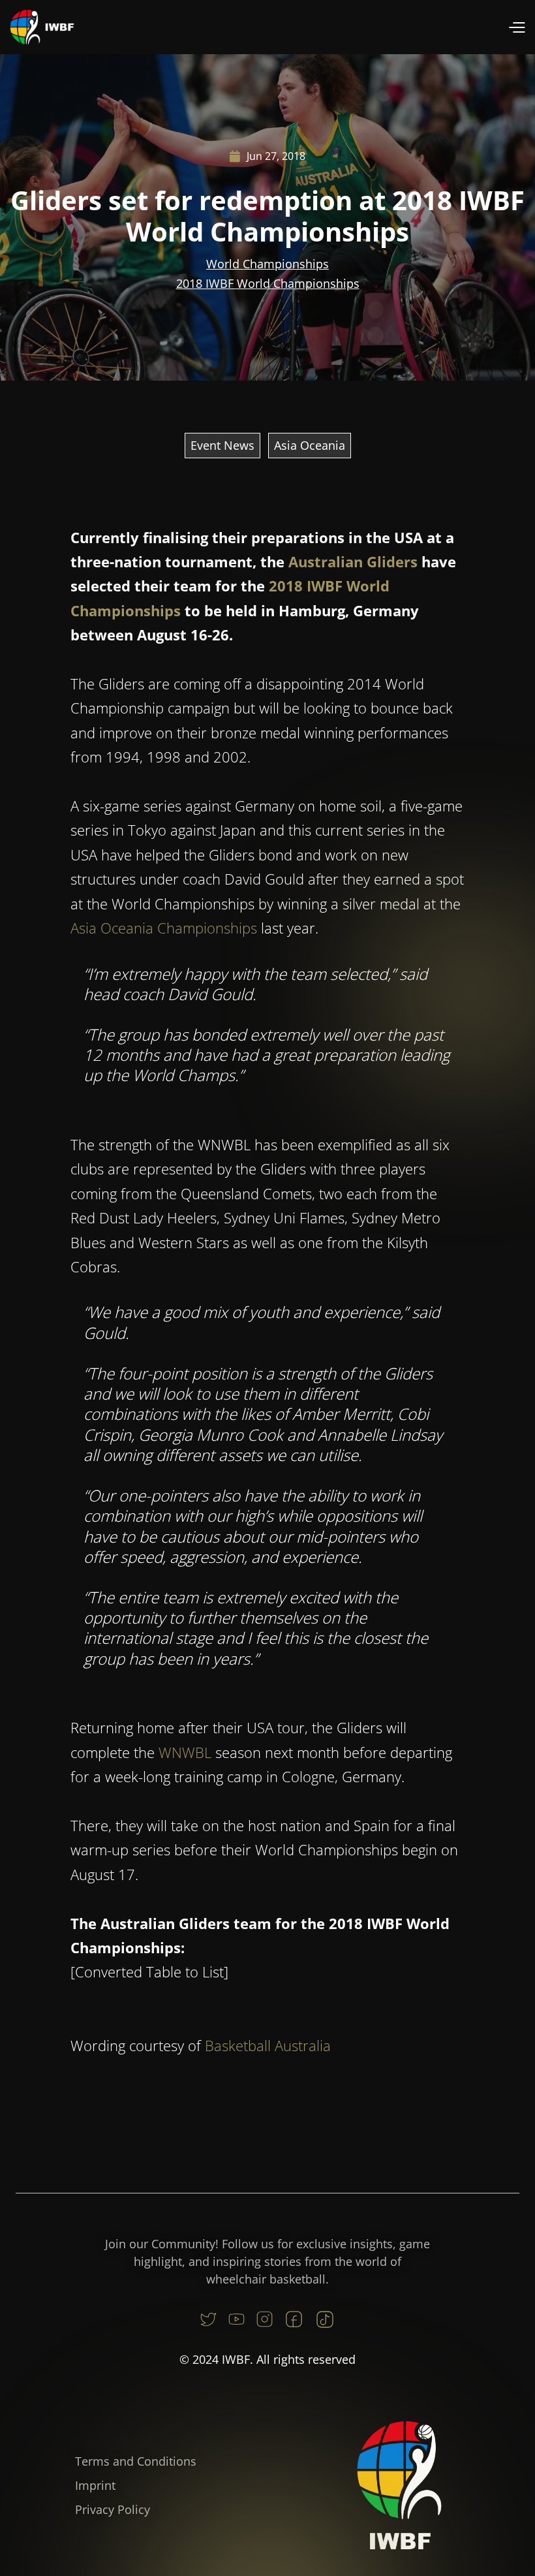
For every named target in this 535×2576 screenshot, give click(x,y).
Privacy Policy (113, 2509)
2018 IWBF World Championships (268, 283)
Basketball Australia (268, 2045)
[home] (42, 27)
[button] (516, 27)
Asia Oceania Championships (164, 928)
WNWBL (185, 1752)
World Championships (267, 264)
